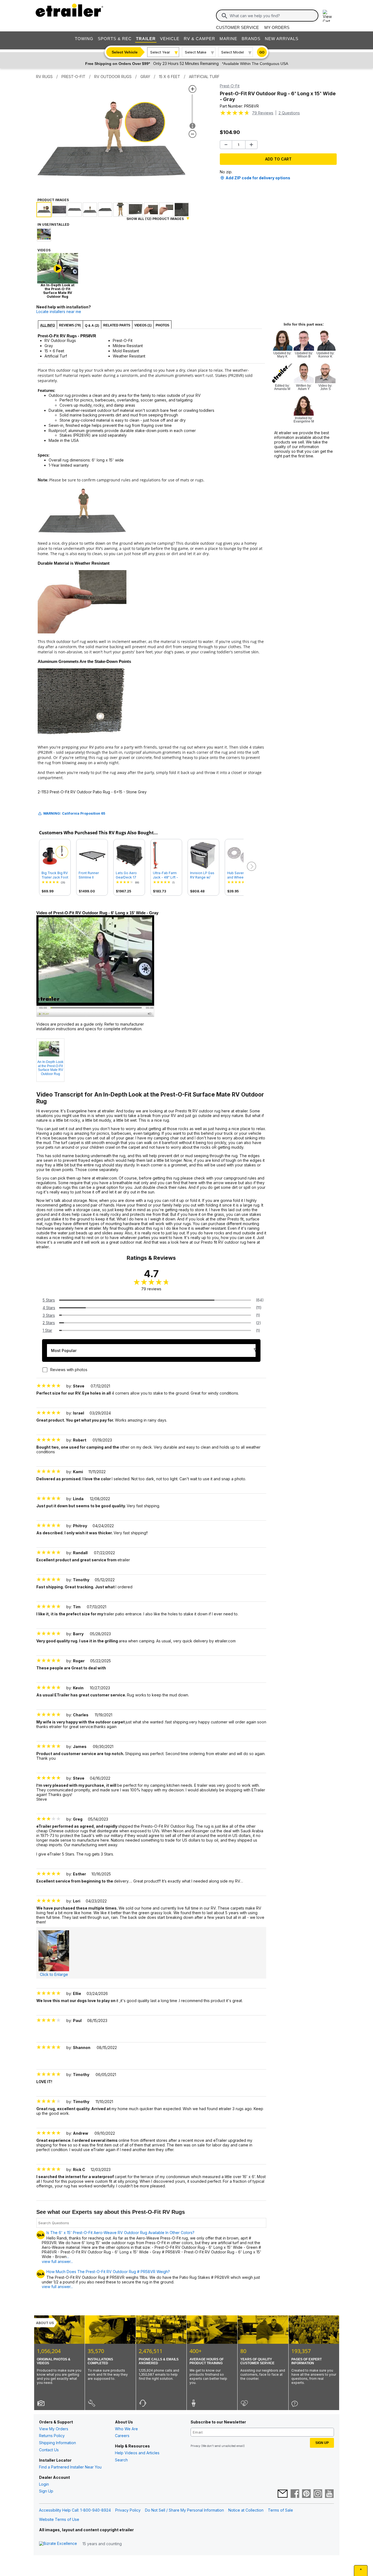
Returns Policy (52, 2436)
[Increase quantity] (251, 145)
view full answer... (57, 2287)
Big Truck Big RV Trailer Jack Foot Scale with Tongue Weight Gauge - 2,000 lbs (55, 875)
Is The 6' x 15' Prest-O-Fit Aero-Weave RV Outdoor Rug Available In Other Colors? (120, 2233)
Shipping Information (57, 2443)
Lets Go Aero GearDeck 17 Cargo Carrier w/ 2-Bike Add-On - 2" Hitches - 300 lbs (129, 875)
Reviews (263, 113)
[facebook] (295, 2494)
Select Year (160, 52)
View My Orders (54, 2429)
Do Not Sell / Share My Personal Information (184, 2510)
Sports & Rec (115, 39)
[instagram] (318, 2494)
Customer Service (237, 27)
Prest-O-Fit (230, 86)
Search (121, 2460)
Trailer (146, 39)
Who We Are (126, 2429)
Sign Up (46, 2491)
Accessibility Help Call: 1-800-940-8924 (75, 2510)
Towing (84, 39)
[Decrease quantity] (226, 145)
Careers (122, 2436)
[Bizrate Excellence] (58, 2544)
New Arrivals (282, 39)
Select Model (233, 52)
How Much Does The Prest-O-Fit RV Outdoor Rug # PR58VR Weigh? (108, 2272)
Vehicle (170, 39)
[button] (251, 866)
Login (44, 2484)
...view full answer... (57, 2259)
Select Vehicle (125, 52)
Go (262, 52)
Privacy (196, 2446)
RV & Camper (199, 39)
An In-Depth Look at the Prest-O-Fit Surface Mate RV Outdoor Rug (50, 1068)
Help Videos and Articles (137, 2453)
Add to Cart (278, 159)
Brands (251, 39)
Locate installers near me (59, 312)
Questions (289, 113)
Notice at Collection (246, 2510)
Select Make (196, 52)
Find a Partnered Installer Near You (70, 2467)
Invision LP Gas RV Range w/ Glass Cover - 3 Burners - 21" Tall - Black (203, 875)
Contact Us (49, 2450)
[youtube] (329, 2494)
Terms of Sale (280, 2510)
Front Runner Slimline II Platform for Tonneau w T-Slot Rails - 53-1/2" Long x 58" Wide (91, 875)
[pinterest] (306, 2494)
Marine (228, 39)
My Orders (277, 27)
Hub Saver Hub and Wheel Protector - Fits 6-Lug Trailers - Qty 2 (240, 875)
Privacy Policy (128, 2510)
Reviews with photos (69, 1370)
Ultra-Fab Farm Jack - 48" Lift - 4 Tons (165, 875)
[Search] (224, 16)
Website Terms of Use (59, 2519)
